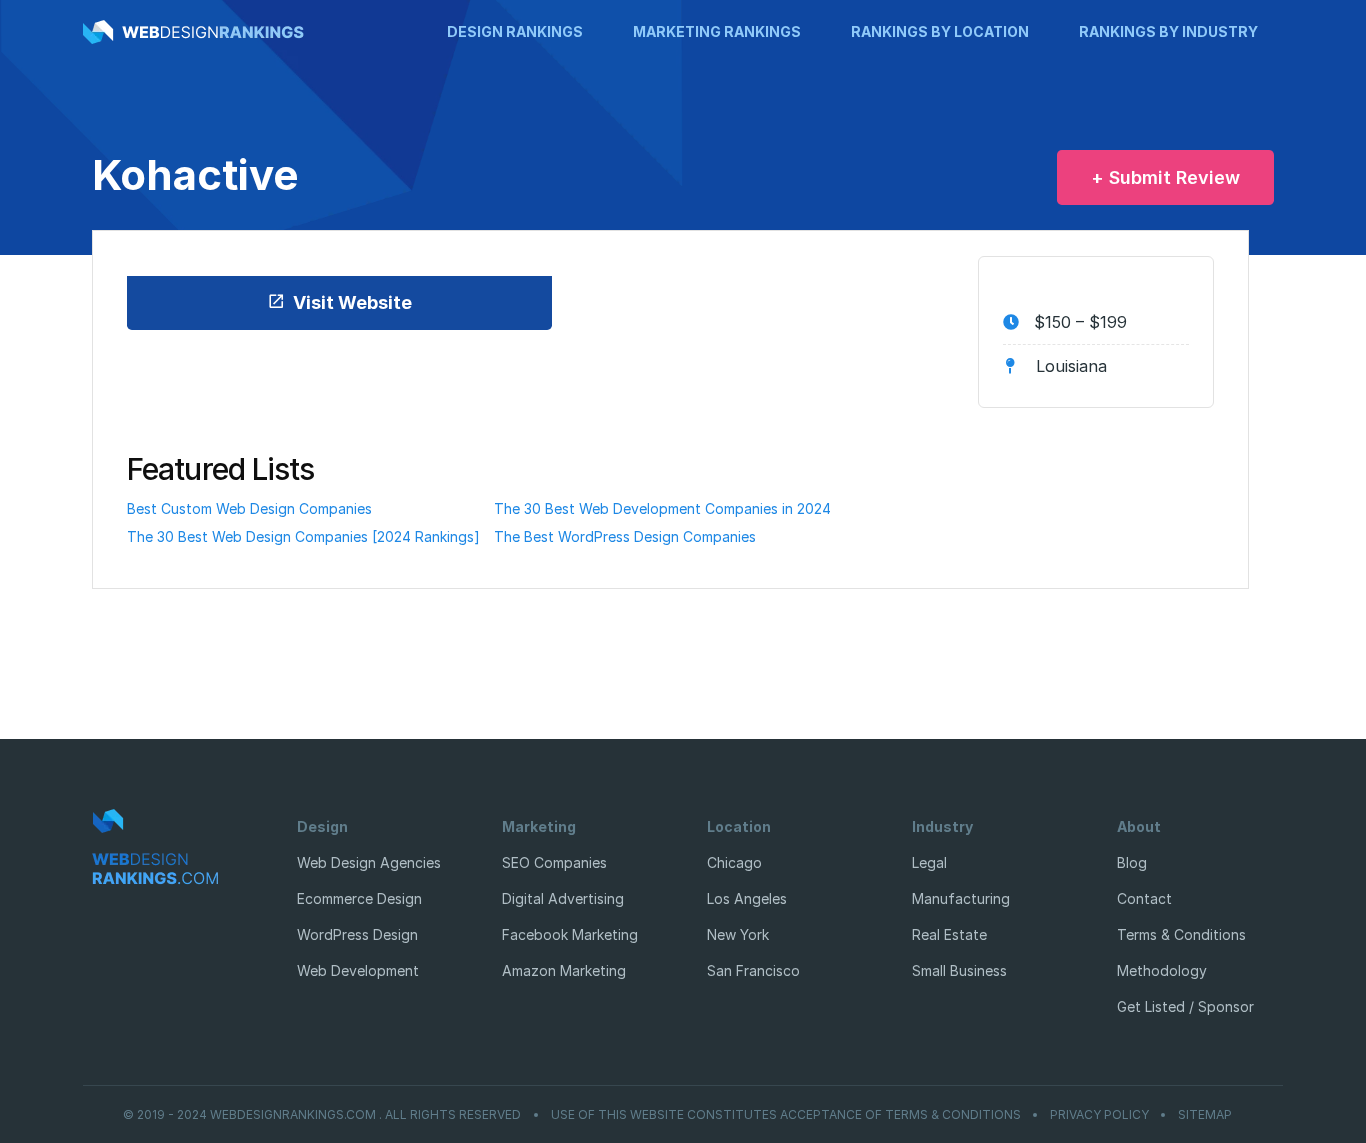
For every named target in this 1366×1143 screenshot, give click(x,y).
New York (738, 934)
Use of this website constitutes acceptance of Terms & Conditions (786, 1115)
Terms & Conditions (1181, 934)
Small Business (959, 970)
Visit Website (352, 302)
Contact (1144, 898)
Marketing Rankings (717, 31)
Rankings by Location (940, 31)
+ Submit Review (1165, 177)
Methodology (1162, 970)
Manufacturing (961, 898)
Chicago (734, 862)
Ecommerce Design (359, 898)
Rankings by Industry (1168, 31)
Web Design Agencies (369, 862)
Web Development (358, 970)
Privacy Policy (1099, 1115)
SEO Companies (554, 862)
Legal (929, 862)
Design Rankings (515, 31)
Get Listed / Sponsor (1185, 1006)
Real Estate (949, 934)
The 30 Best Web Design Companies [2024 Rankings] (303, 536)
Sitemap (1205, 1115)
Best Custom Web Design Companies (249, 508)
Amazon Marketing (564, 970)
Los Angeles (747, 898)
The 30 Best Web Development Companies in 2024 (662, 508)
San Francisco (753, 970)
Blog (1132, 862)
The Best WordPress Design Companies (625, 536)
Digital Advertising (563, 898)
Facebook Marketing (570, 934)
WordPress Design (357, 934)
